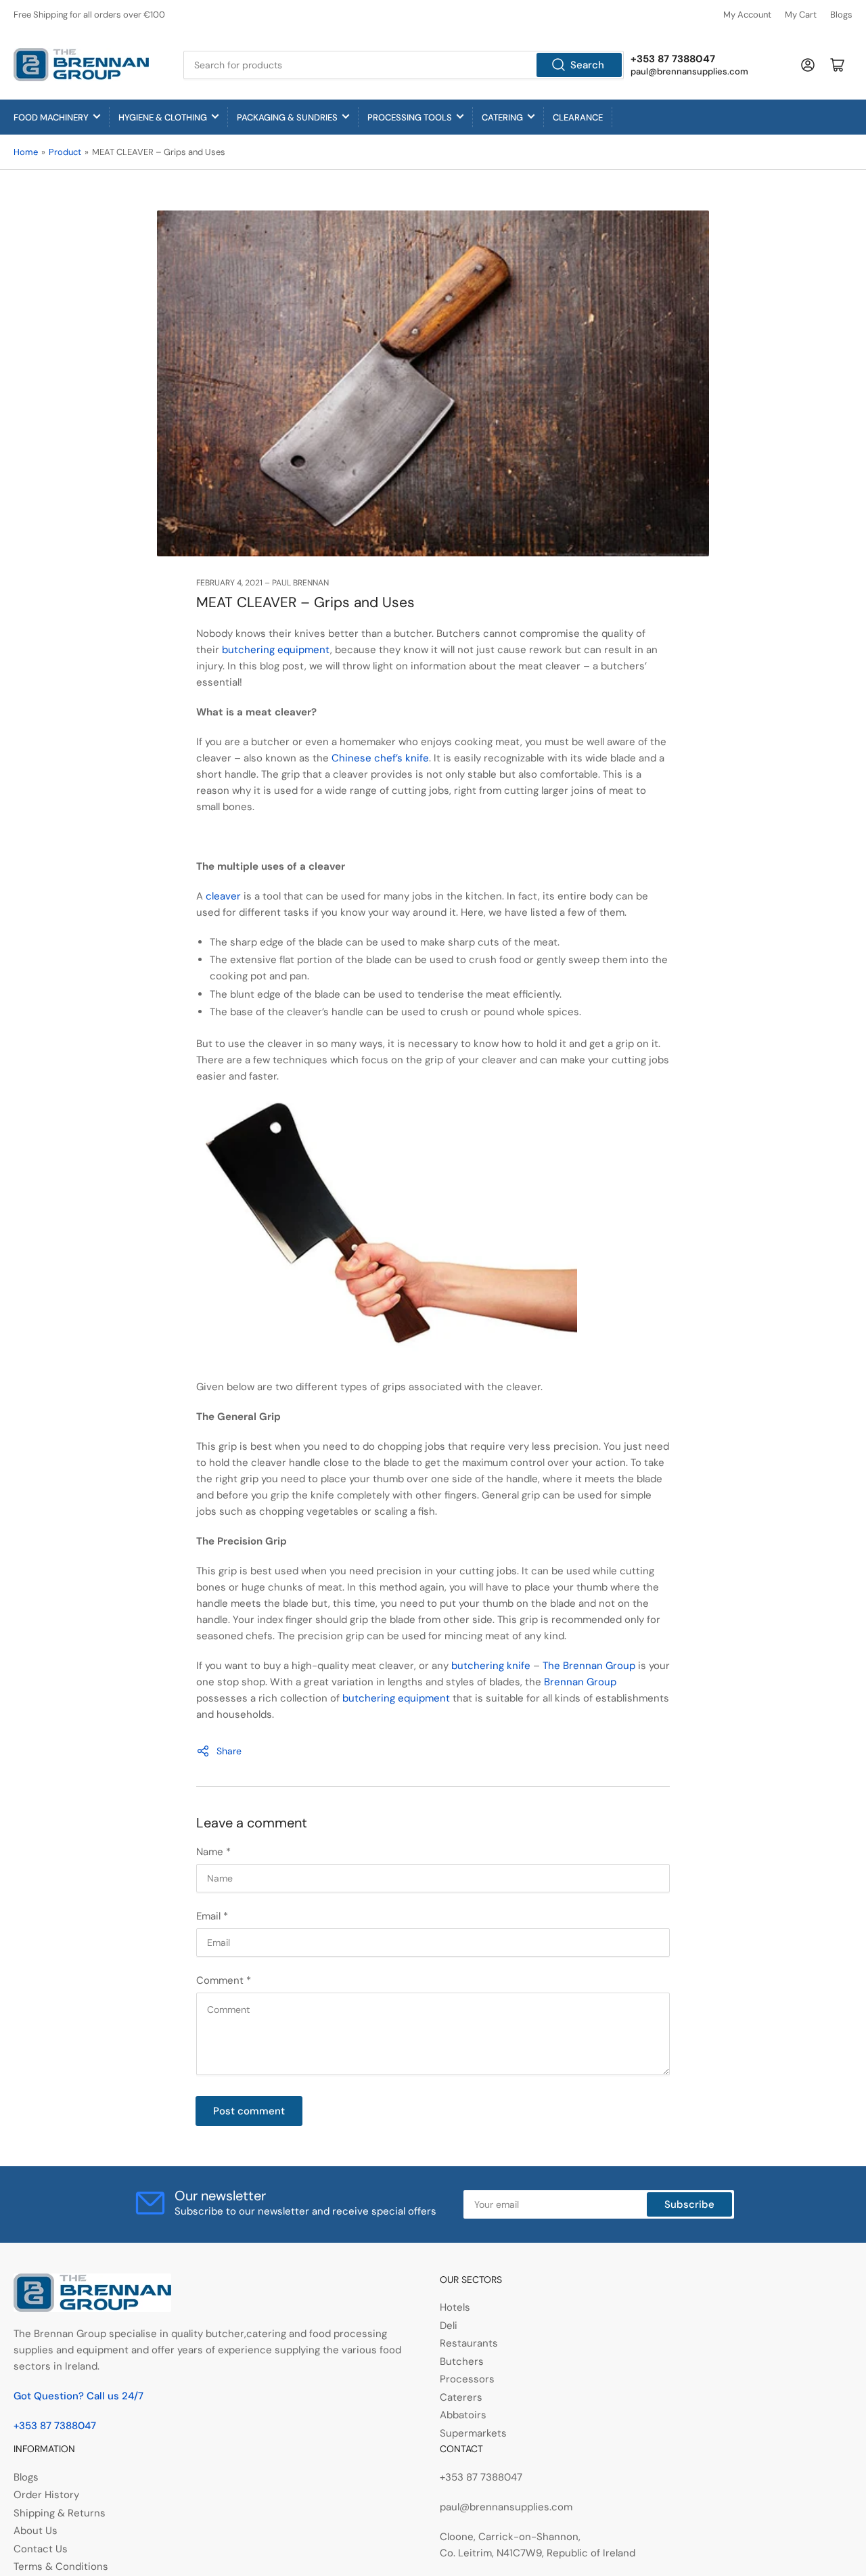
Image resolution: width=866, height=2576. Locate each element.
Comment (224, 1980)
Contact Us (41, 2549)
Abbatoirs (463, 2415)
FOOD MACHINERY (51, 117)
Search (587, 65)
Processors (467, 2379)
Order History (46, 2495)
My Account (747, 15)
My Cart (801, 15)
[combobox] (404, 65)
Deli (449, 2326)
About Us (36, 2531)
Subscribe (689, 2204)
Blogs (841, 15)
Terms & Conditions (61, 2567)
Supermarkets (473, 2433)
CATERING (502, 117)
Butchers (462, 2361)
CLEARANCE (578, 117)
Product (65, 152)
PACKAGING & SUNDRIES (287, 117)
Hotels (455, 2307)
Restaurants (469, 2343)
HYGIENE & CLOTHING (163, 117)
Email (212, 1916)
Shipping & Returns (60, 2513)
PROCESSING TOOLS (410, 117)
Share (229, 1751)
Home (26, 152)
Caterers (461, 2397)
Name (213, 1852)
